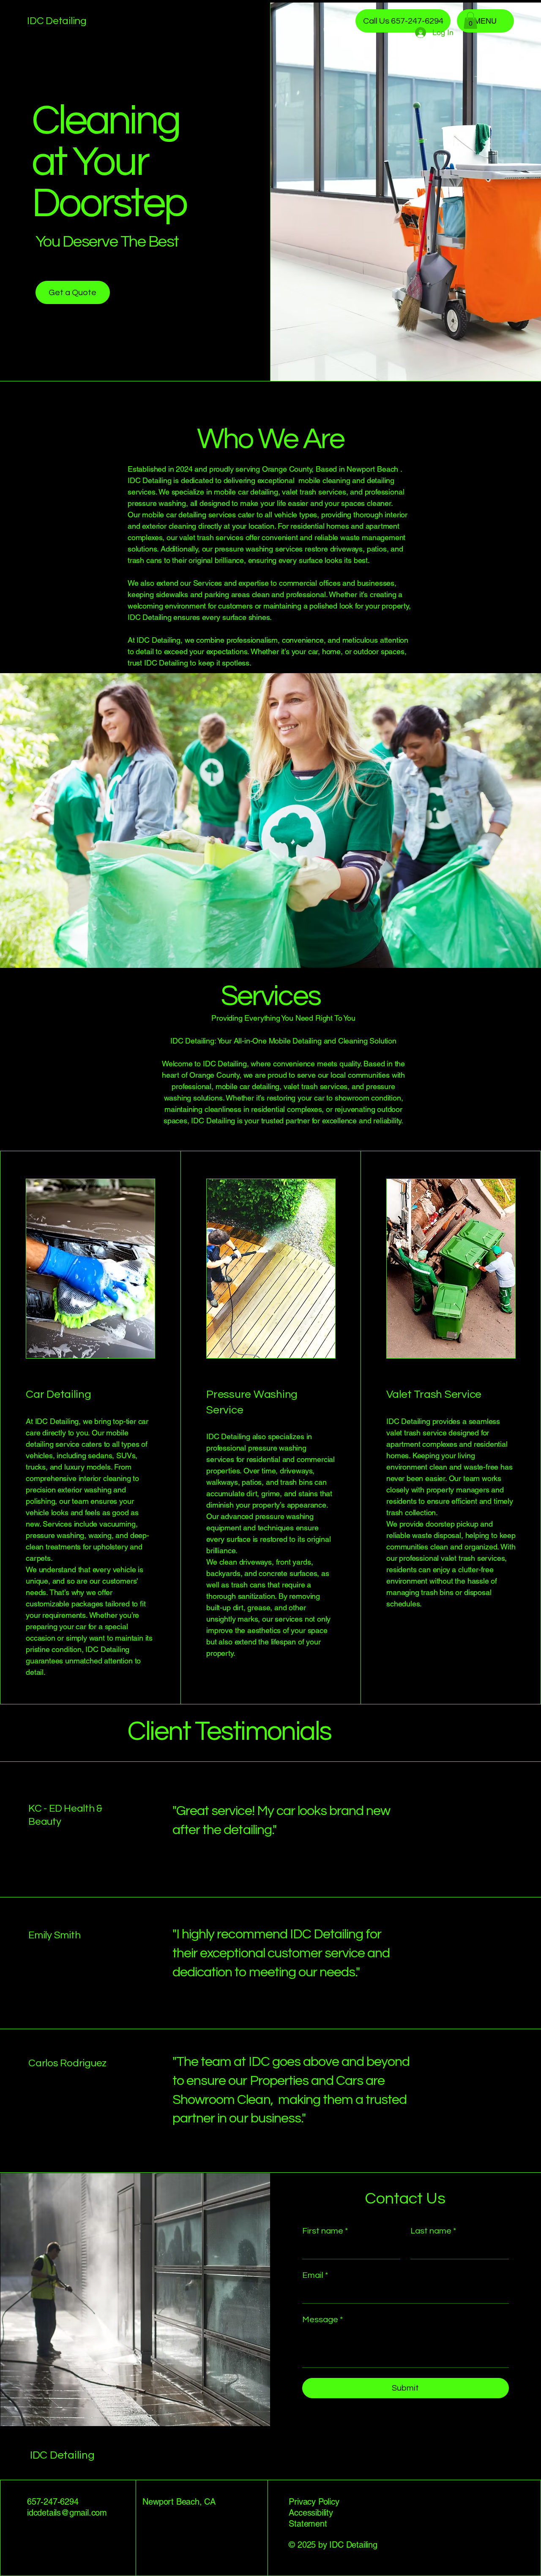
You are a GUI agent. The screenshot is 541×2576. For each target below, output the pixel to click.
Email (315, 2275)
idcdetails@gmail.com (67, 2513)
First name (325, 2231)
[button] (470, 20)
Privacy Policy (314, 2502)
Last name (433, 2231)
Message (322, 2320)
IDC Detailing (57, 21)
